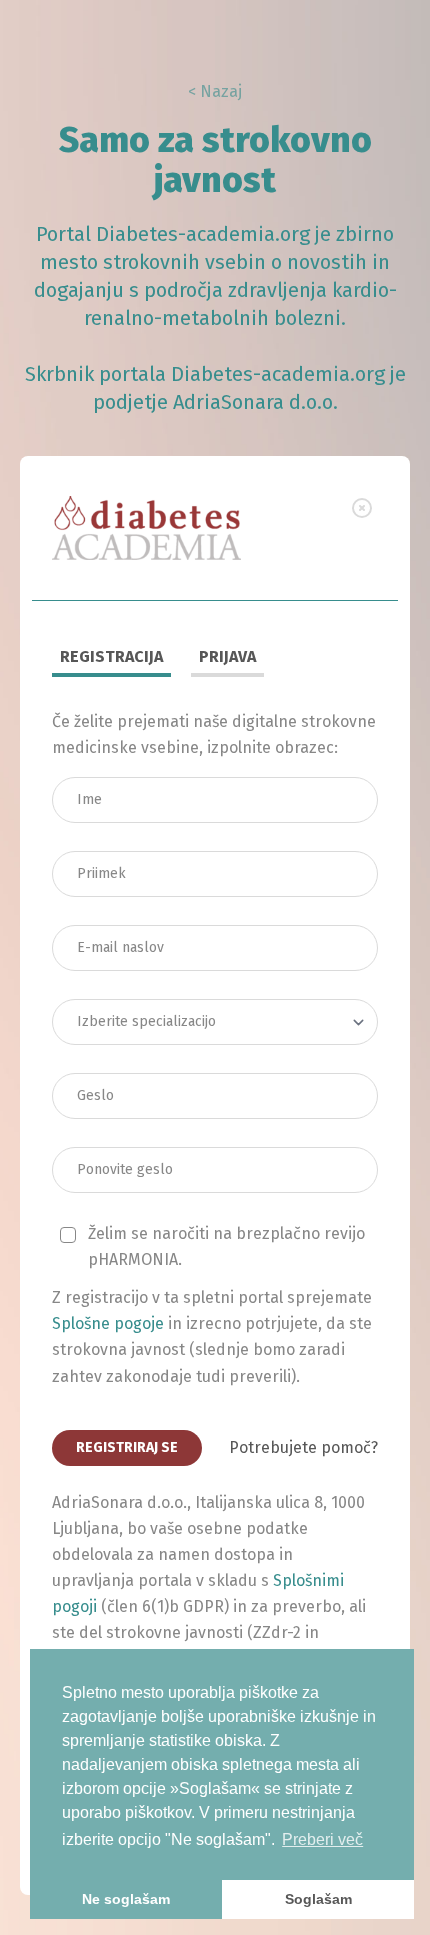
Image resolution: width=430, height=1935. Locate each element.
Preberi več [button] (322, 1839)
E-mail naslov (124, 919)
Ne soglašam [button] (126, 1899)
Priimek (107, 845)
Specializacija (125, 993)
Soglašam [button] (318, 1899)
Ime (97, 771)
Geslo (103, 1067)
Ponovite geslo (128, 1141)
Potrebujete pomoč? (303, 1447)
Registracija (111, 656)
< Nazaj (215, 91)
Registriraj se (127, 1447)
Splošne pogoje (108, 1323)
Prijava (227, 656)
